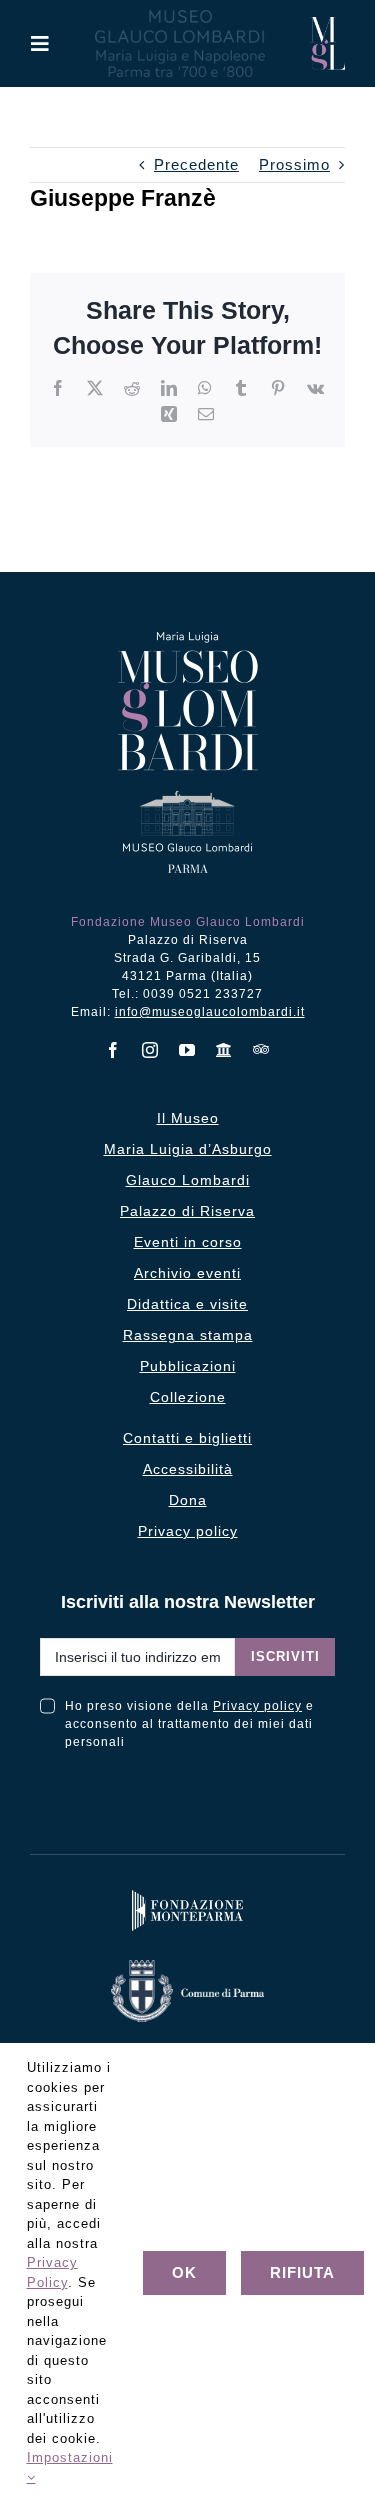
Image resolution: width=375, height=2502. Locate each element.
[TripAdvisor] (261, 1049)
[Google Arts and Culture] (224, 1050)
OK (184, 2272)
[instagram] (150, 1050)
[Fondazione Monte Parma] (188, 1894)
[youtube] (187, 1050)
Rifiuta (302, 2272)
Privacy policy (257, 1706)
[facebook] (113, 1050)
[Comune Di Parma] (187, 1964)
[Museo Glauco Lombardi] (327, 24)
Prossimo (294, 164)
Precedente (196, 164)
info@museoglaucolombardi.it (210, 1012)
